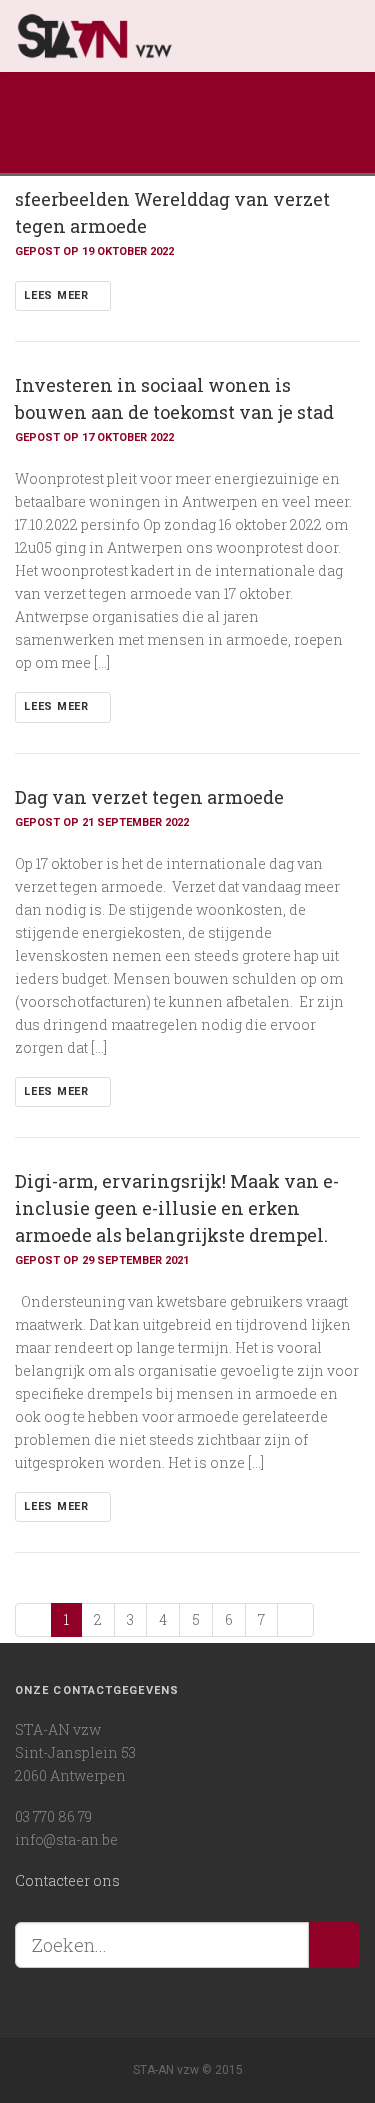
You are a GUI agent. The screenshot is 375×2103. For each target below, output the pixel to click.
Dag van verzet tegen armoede (149, 797)
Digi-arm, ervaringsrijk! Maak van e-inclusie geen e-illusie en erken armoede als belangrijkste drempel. (177, 1208)
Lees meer (58, 295)
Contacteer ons (67, 1880)
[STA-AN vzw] (170, 36)
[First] (33, 1620)
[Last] (295, 1620)
